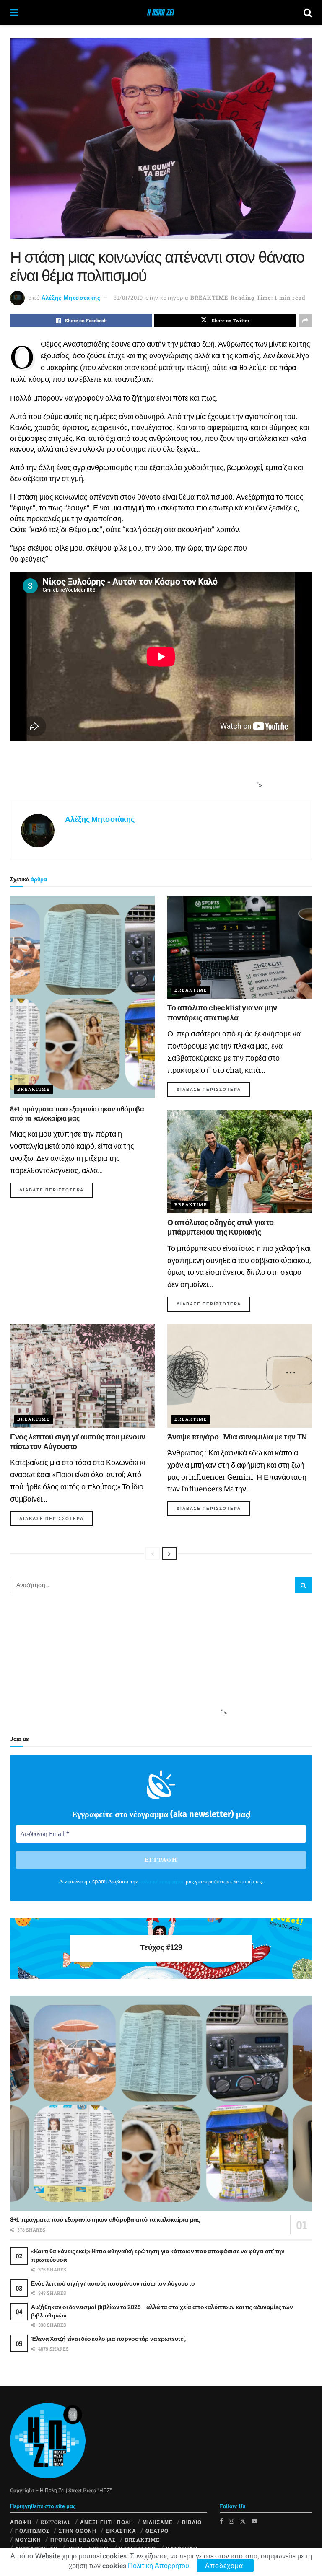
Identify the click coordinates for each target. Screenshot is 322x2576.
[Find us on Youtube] (254, 2521)
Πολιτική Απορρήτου (158, 2565)
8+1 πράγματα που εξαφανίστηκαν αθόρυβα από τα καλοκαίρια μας (77, 1113)
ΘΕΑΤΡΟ (157, 2531)
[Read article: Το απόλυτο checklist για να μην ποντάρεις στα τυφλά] (240, 947)
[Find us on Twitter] (243, 2521)
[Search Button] (308, 13)
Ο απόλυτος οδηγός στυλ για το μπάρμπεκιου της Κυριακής (221, 1227)
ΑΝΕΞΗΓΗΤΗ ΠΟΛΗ (107, 2522)
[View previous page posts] (153, 1553)
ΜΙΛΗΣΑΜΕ (158, 2522)
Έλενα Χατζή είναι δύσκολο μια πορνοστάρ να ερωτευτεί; (108, 2339)
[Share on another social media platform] (305, 321)
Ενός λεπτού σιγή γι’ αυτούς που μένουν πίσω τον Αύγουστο (78, 1441)
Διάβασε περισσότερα (56, 1190)
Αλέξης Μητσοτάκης (71, 298)
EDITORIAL (56, 2522)
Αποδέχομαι (225, 2565)
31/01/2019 (128, 298)
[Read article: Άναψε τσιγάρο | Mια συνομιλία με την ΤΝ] (240, 1376)
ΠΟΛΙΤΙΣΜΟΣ (32, 2531)
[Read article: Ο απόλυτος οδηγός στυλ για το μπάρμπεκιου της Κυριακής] (240, 1161)
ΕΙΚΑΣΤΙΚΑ (121, 2531)
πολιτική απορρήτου (162, 1881)
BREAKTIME (209, 298)
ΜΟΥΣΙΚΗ (28, 2540)
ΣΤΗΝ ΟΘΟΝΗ (78, 2531)
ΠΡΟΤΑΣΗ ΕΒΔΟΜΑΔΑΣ (83, 2540)
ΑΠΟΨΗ (21, 2522)
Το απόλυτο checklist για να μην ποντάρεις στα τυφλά (222, 1012)
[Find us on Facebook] (221, 2521)
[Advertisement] (158, 775)
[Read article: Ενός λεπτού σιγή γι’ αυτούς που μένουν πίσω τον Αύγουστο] (82, 1376)
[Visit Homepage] (161, 13)
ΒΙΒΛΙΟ (192, 2522)
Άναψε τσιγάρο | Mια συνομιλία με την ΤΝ (237, 1437)
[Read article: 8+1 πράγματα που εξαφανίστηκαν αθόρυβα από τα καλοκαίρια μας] (82, 997)
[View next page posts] (169, 1553)
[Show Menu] (14, 13)
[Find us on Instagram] (231, 2521)
